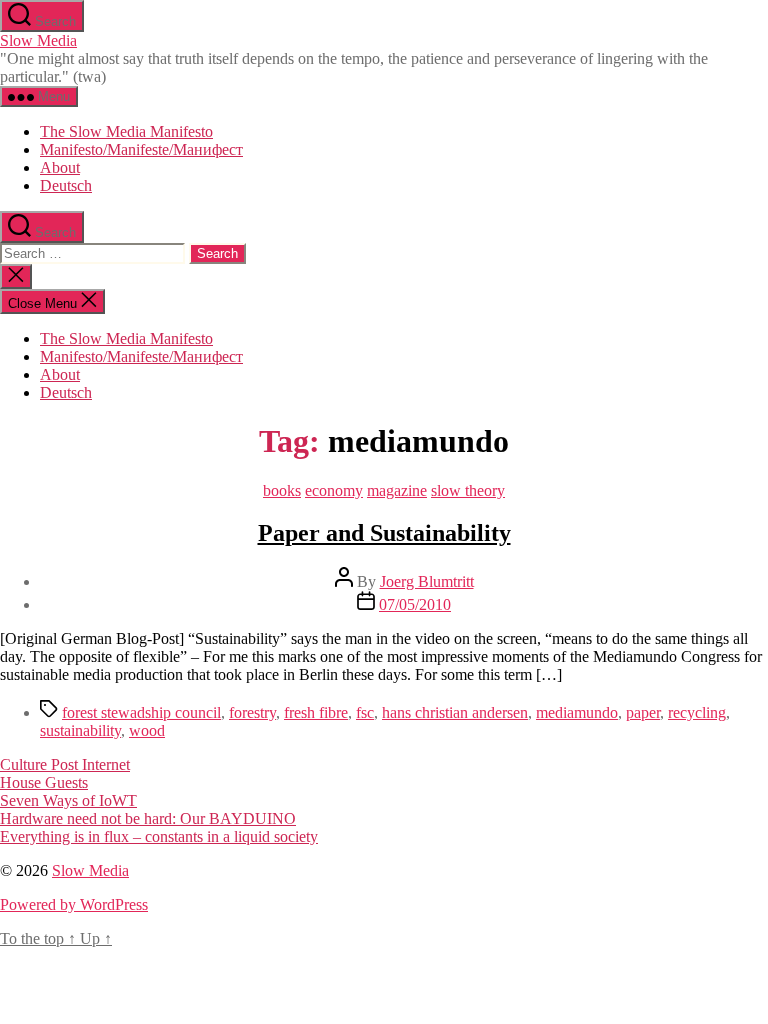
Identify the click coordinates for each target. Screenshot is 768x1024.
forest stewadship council (141, 712)
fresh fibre (316, 712)
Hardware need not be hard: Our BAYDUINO (148, 818)
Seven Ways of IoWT (68, 800)
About (60, 167)
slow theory (468, 490)
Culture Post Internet (65, 764)
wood (147, 730)
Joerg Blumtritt (427, 581)
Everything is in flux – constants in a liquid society (159, 836)
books (282, 490)
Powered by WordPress (74, 904)
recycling (697, 712)
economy (334, 490)
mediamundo (577, 712)
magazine (397, 490)
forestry (252, 712)
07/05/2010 (415, 604)
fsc (365, 712)
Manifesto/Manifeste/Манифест (141, 149)
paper (643, 712)
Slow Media (38, 40)
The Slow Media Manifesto (126, 131)
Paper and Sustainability (384, 533)
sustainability (80, 730)
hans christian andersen (455, 712)
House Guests (44, 782)
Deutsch (66, 185)
